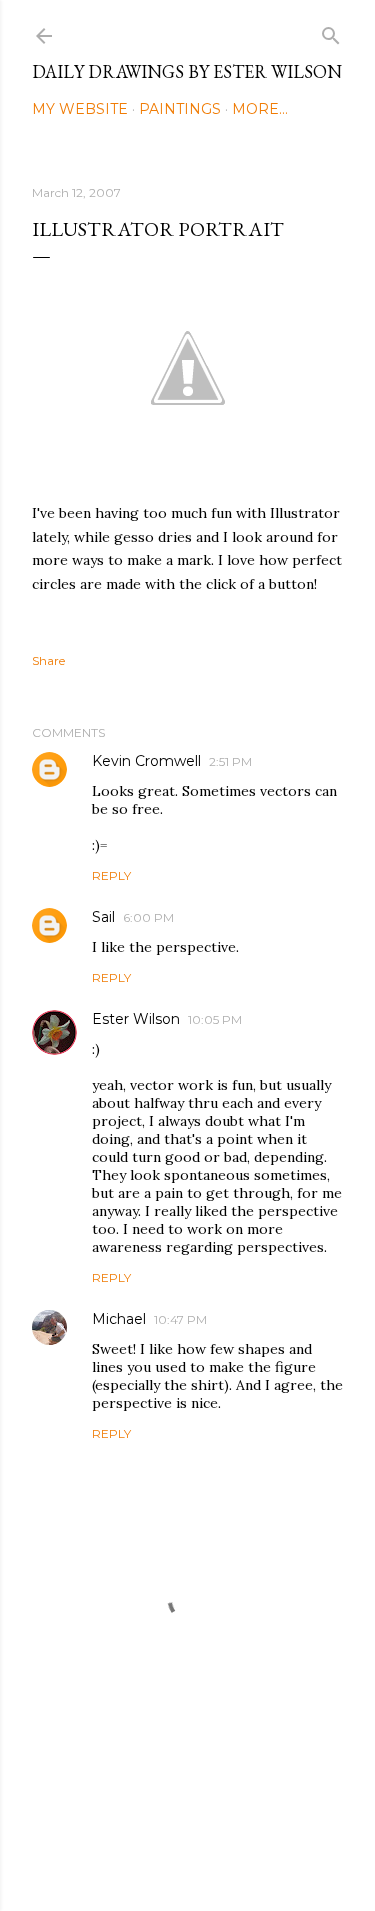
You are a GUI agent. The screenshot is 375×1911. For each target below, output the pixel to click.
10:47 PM (180, 1319)
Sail (103, 917)
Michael (119, 1319)
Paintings (180, 109)
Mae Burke (241, 1853)
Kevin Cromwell (146, 761)
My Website (80, 109)
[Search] (331, 31)
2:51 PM (230, 761)
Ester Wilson (136, 1019)
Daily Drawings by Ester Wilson (187, 71)
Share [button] (48, 660)
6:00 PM (148, 917)
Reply (111, 875)
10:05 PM (215, 1019)
